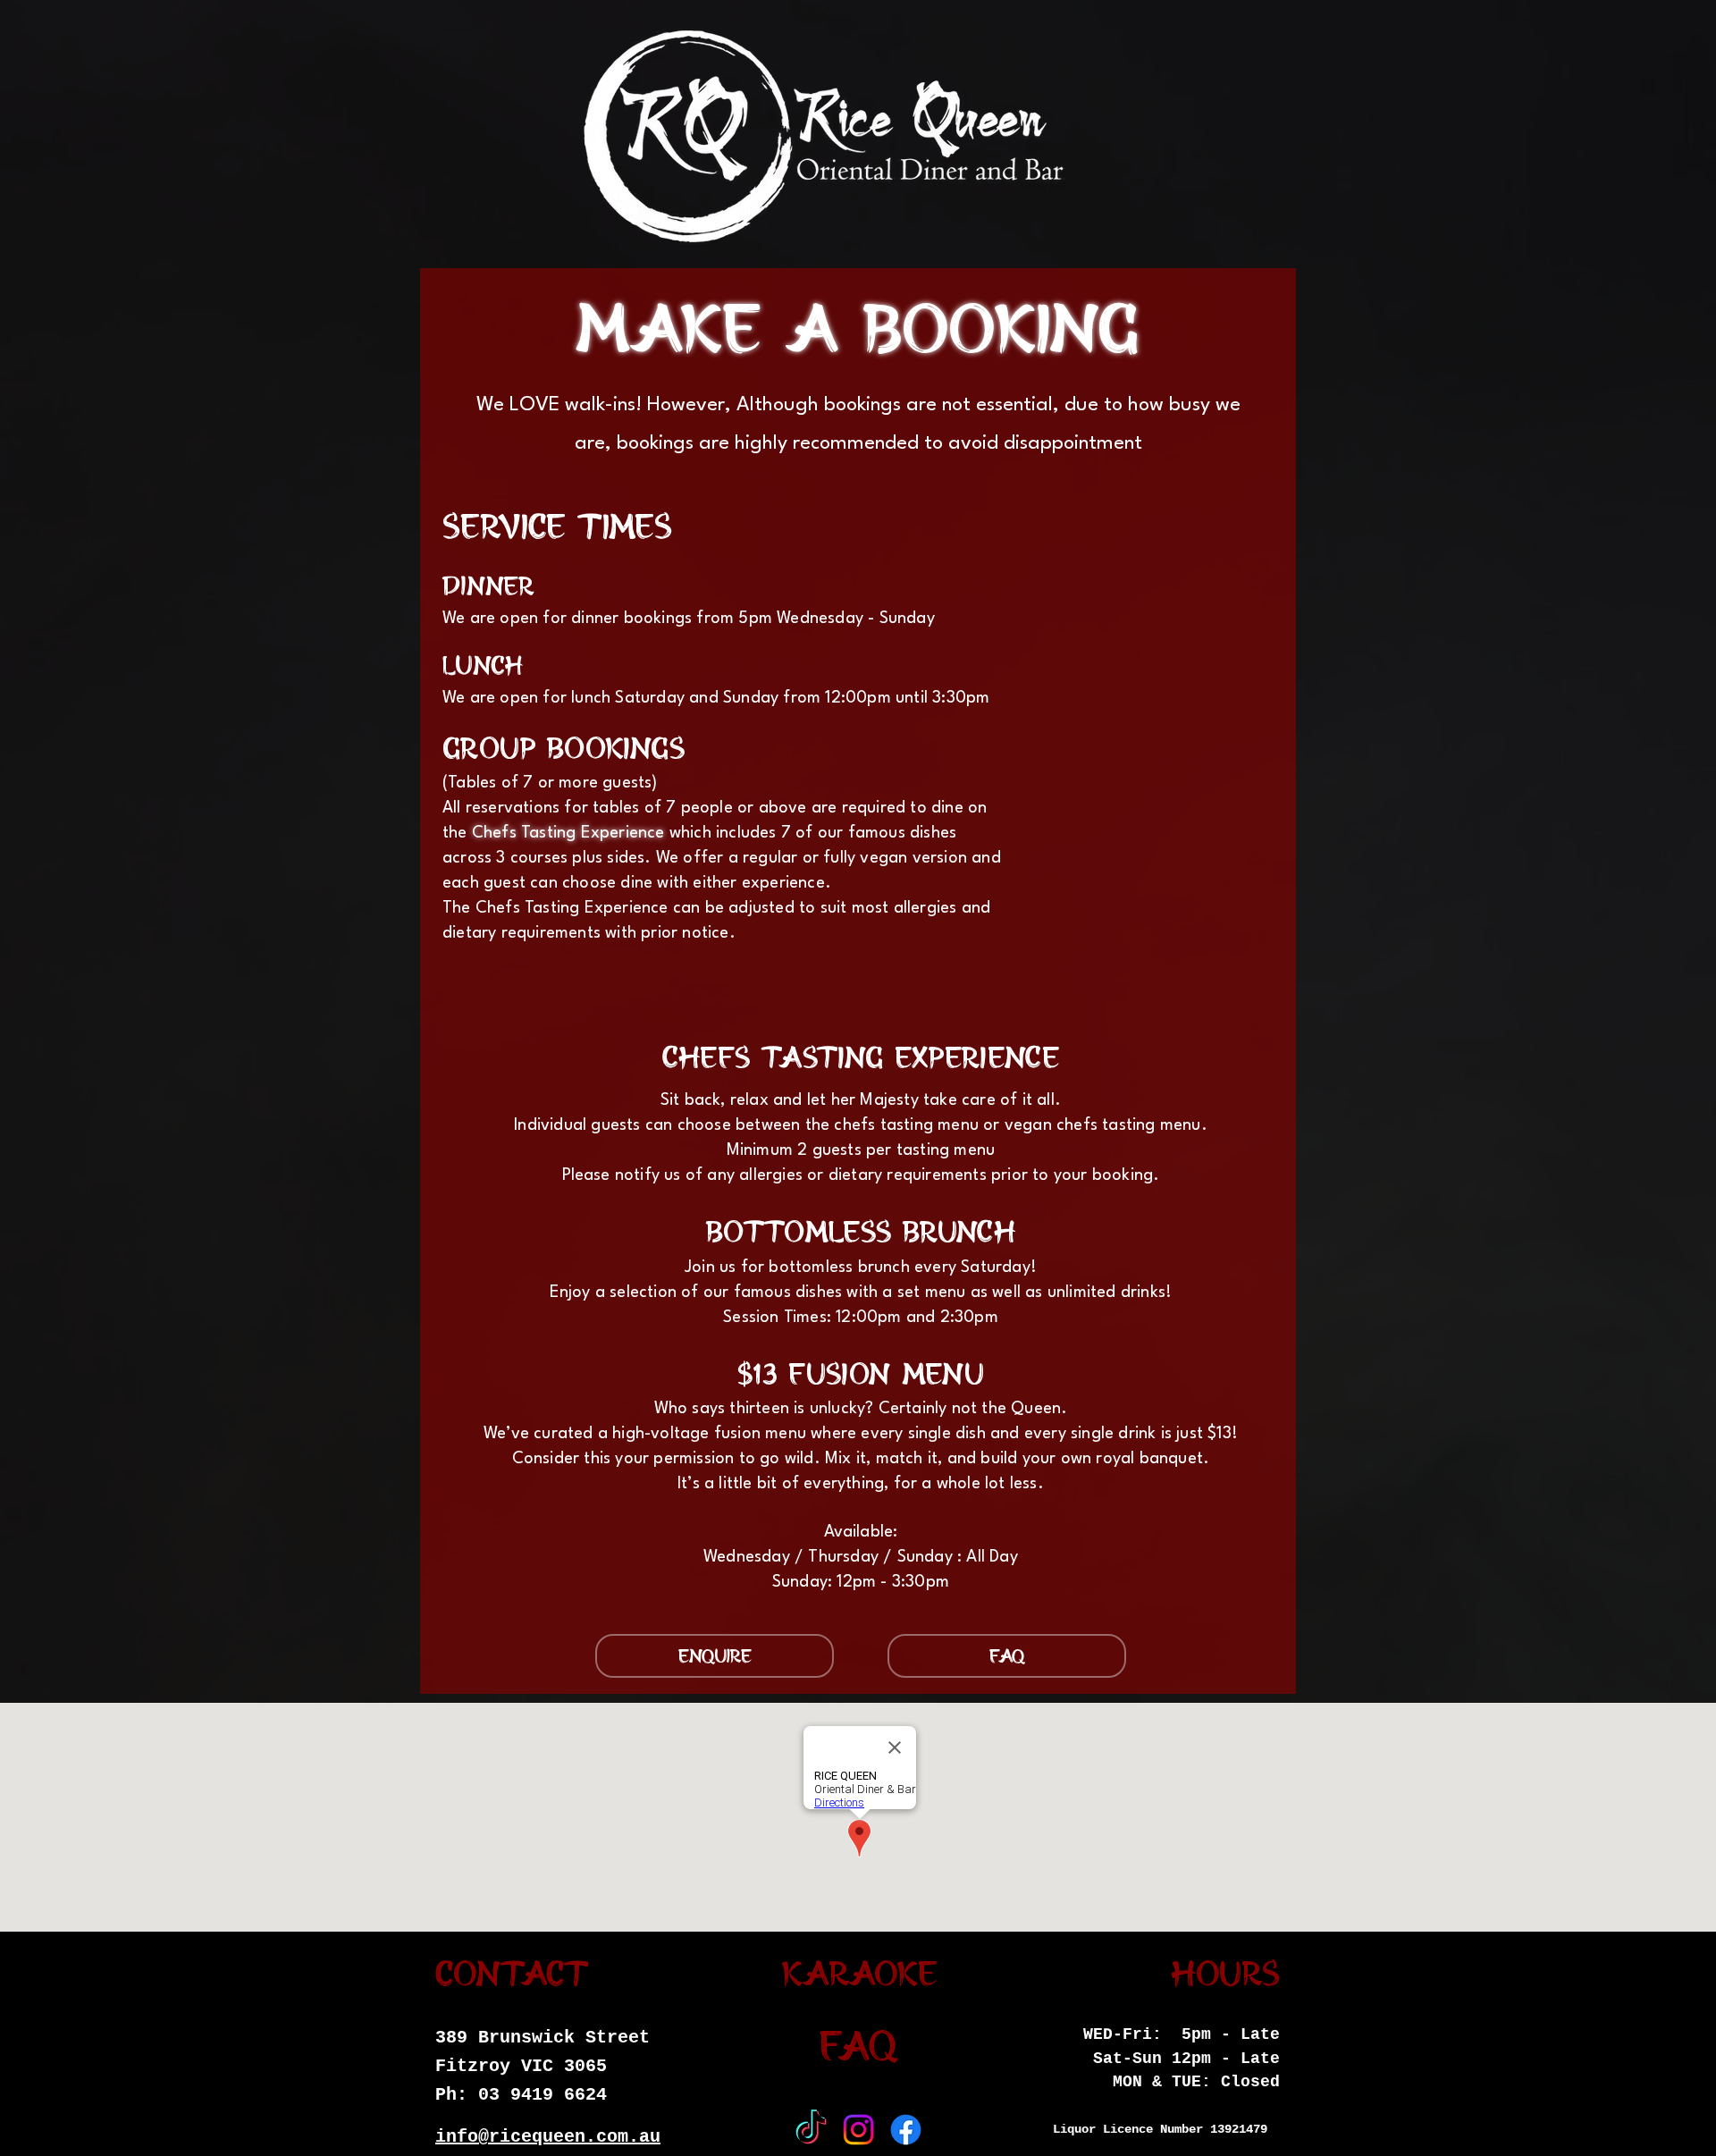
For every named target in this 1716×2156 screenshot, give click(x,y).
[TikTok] (811, 2130)
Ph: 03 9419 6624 (521, 2095)
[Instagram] (858, 2130)
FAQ (859, 2049)
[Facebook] (906, 2130)
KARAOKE (859, 1975)
